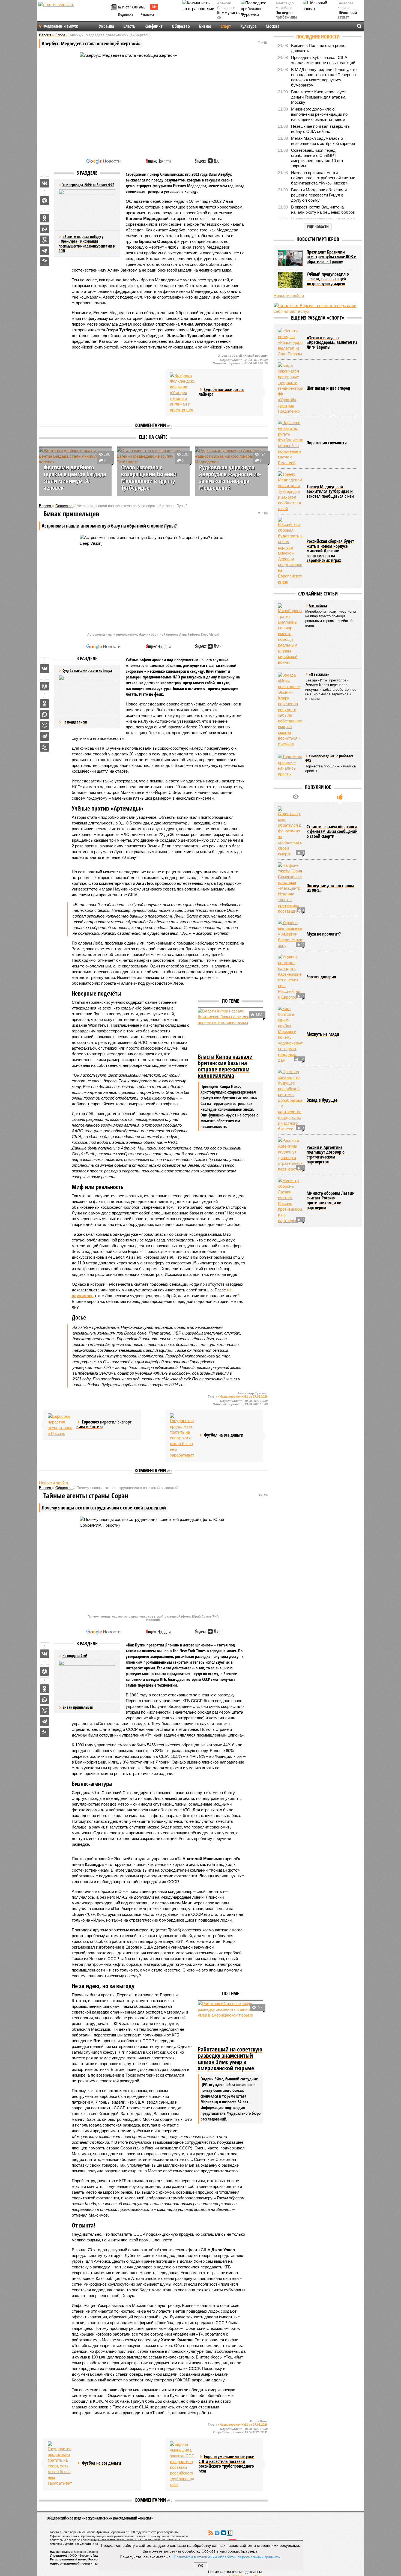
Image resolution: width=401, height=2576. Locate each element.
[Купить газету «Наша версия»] (115, 8)
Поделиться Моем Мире (44, 201)
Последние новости (318, 37)
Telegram (217, 2533)
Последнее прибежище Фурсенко (286, 18)
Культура (248, 26)
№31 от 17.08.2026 (132, 7)
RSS (211, 2533)
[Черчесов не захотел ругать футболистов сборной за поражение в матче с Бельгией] (290, 443)
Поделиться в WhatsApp (44, 229)
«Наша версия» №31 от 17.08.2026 (243, 1396)
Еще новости (318, 227)
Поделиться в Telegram (44, 251)
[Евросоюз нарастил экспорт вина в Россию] (60, 1425)
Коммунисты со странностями (230, 18)
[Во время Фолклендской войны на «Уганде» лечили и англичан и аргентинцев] (182, 393)
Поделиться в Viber (44, 240)
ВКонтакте (223, 2533)
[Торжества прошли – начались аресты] (290, 765)
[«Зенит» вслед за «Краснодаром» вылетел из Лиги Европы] (290, 342)
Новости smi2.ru (54, 1483)
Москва (273, 26)
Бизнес (205, 26)
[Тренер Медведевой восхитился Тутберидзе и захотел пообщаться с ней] (290, 491)
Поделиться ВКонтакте (44, 183)
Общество (181, 26)
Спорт (226, 26)
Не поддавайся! (75, 722)
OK (201, 2566)
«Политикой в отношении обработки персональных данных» (226, 2557)
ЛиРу (230, 2533)
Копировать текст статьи (44, 262)
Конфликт (154, 26)
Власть (129, 26)
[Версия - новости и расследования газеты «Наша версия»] (74, 13)
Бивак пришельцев (78, 1707)
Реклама (147, 14)
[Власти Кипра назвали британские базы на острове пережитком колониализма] (231, 1030)
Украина (107, 26)
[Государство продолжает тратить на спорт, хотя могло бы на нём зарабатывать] (182, 1436)
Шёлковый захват (347, 15)
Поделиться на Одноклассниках (44, 218)
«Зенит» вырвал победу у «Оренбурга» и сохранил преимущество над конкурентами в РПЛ (87, 244)
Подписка (126, 14)
